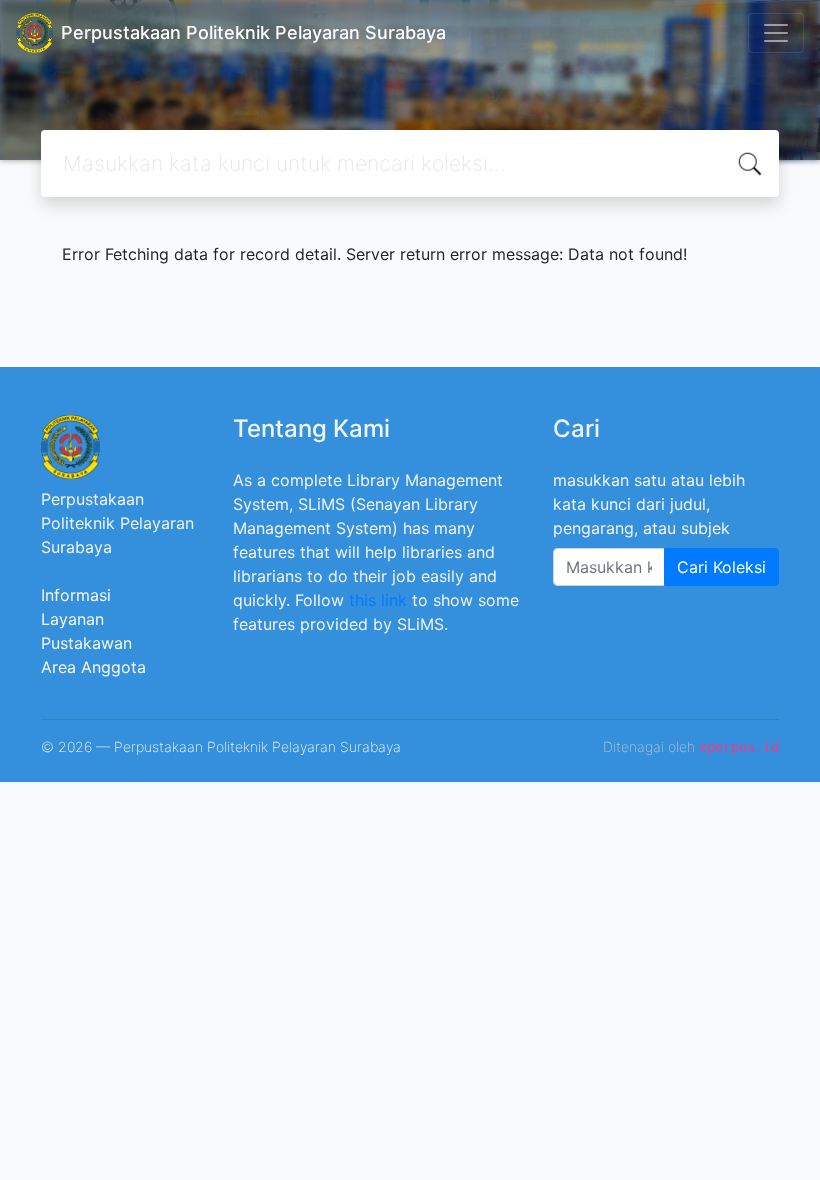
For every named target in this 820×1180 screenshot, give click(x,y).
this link (378, 600)
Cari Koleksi (721, 567)
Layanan (72, 619)
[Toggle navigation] (776, 33)
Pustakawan (86, 643)
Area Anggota (93, 667)
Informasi (76, 595)
